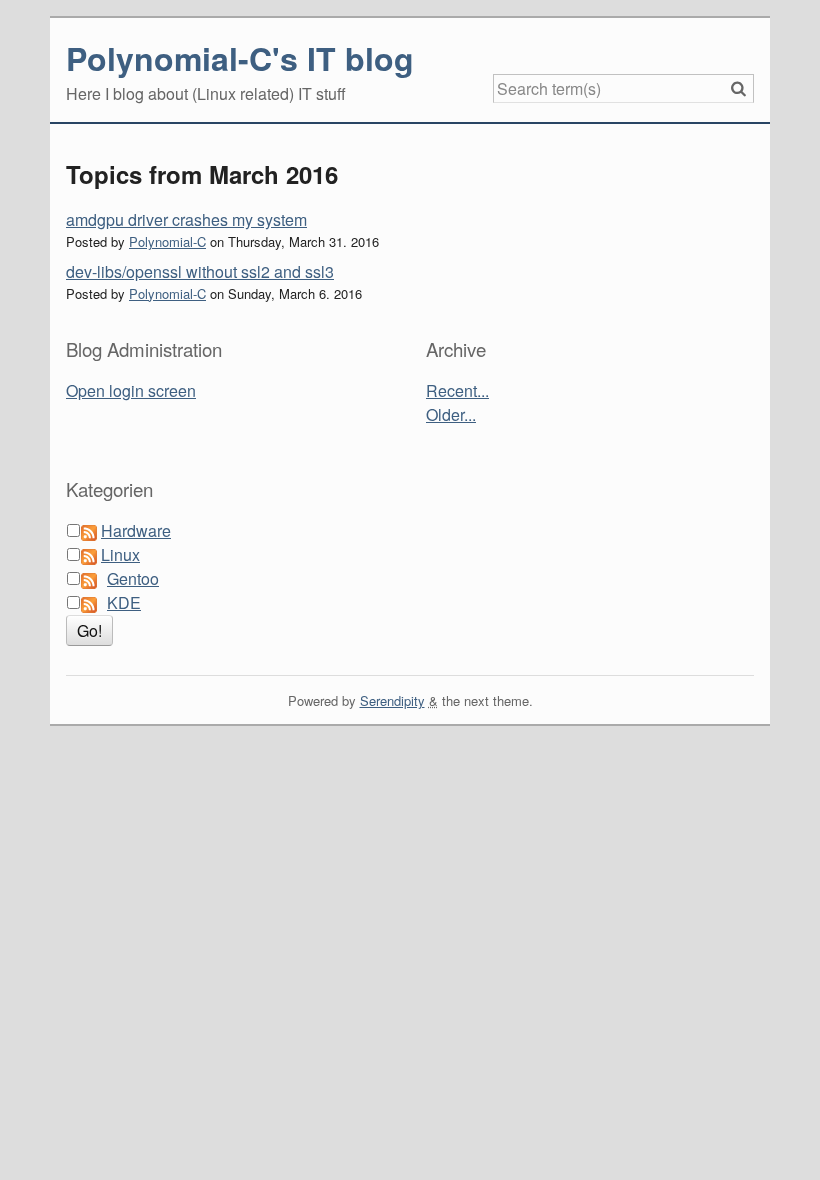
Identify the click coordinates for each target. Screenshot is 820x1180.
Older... (451, 414)
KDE (124, 602)
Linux (120, 554)
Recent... (457, 390)
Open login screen (131, 390)
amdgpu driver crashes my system (186, 219)
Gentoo (133, 578)
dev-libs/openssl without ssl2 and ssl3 (200, 271)
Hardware (136, 530)
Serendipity (392, 700)
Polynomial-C (167, 241)
